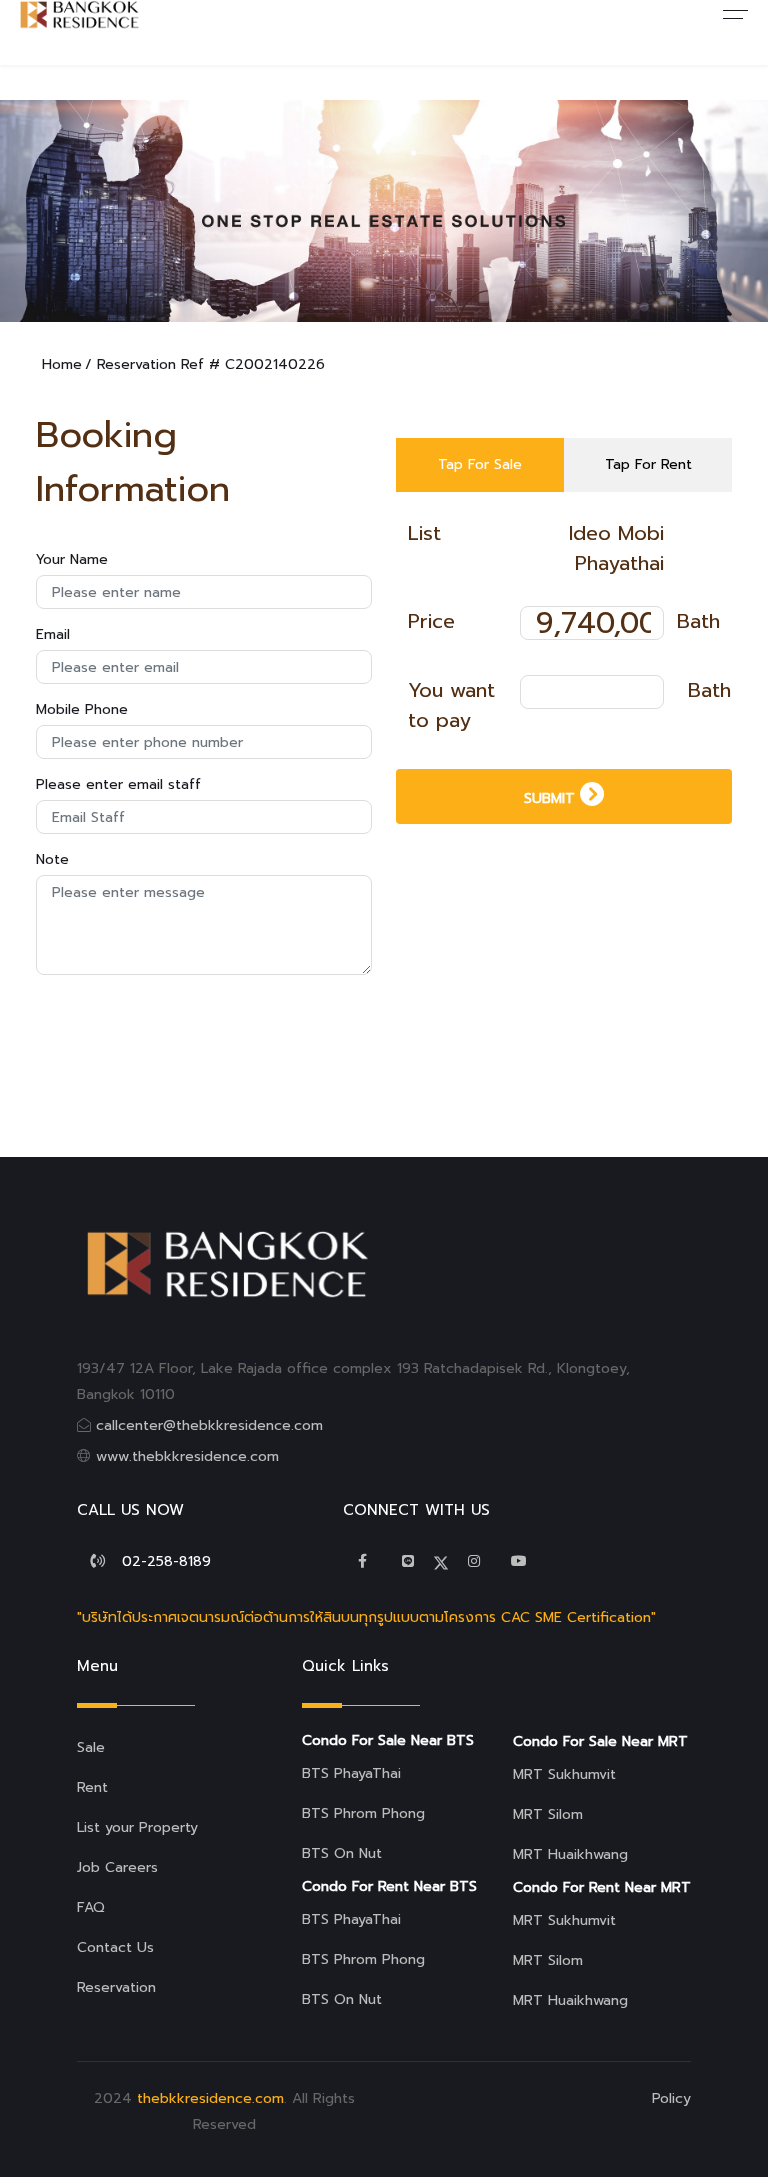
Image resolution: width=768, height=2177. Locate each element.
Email (53, 634)
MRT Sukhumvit (564, 1774)
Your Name (72, 559)
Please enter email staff (118, 784)
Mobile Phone (82, 709)
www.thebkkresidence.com (187, 1456)
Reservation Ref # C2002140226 (211, 364)
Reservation (116, 1987)
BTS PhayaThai (351, 1773)
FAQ (91, 1907)
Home (62, 364)
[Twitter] (408, 1561)
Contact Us (115, 1947)
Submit (552, 798)
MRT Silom (548, 1814)
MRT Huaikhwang (570, 1854)
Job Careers (117, 1867)
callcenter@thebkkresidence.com (209, 1425)
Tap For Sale (480, 464)
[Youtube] (519, 1561)
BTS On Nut (342, 1853)
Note (52, 859)
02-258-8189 (166, 1561)
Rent (92, 1787)
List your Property (137, 1827)
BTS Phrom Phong (363, 1813)
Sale (91, 1747)
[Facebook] (363, 1561)
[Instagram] (474, 1561)
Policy (671, 2098)
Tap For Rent (648, 464)
